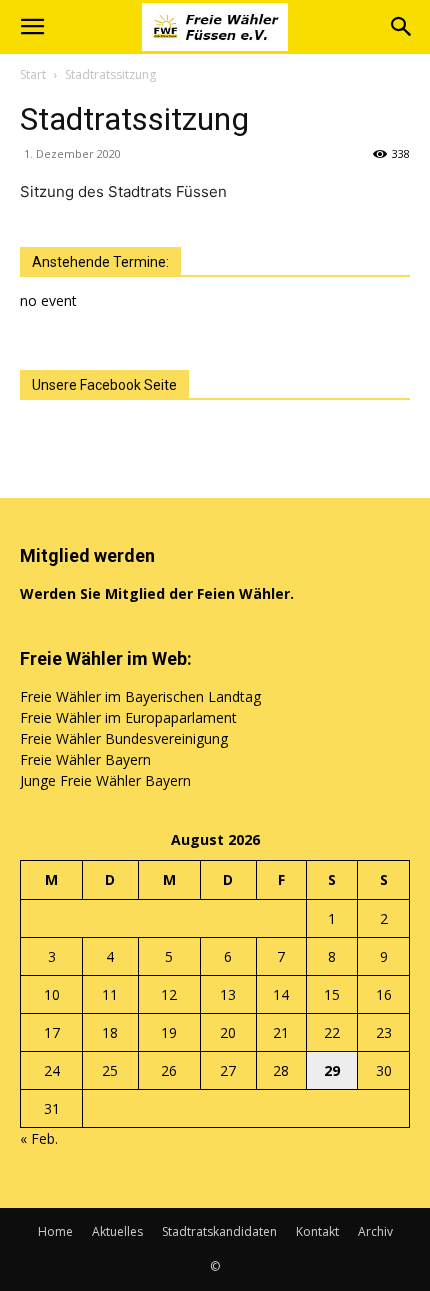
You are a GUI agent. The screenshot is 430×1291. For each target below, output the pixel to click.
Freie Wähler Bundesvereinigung (124, 738)
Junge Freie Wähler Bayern (105, 780)
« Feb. (39, 1138)
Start (33, 74)
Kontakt (317, 1231)
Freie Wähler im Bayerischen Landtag (140, 696)
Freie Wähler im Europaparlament (128, 717)
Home (55, 1231)
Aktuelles (117, 1231)
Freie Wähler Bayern (85, 759)
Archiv (375, 1231)
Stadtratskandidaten (219, 1231)
